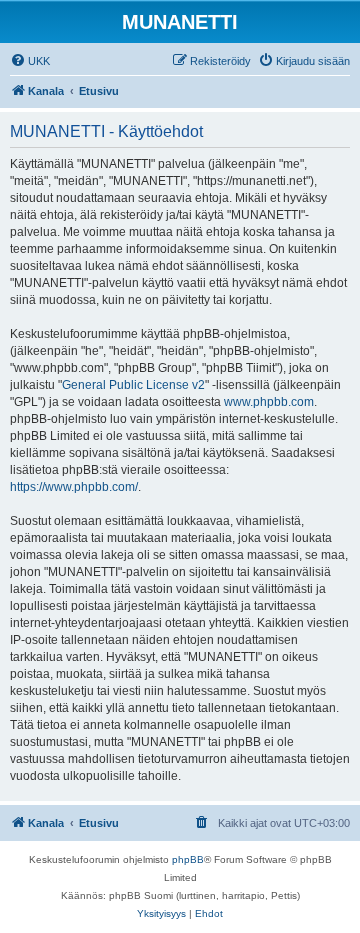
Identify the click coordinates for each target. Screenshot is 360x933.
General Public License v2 (133, 385)
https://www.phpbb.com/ (74, 487)
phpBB (188, 859)
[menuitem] (30, 61)
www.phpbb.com (269, 402)
